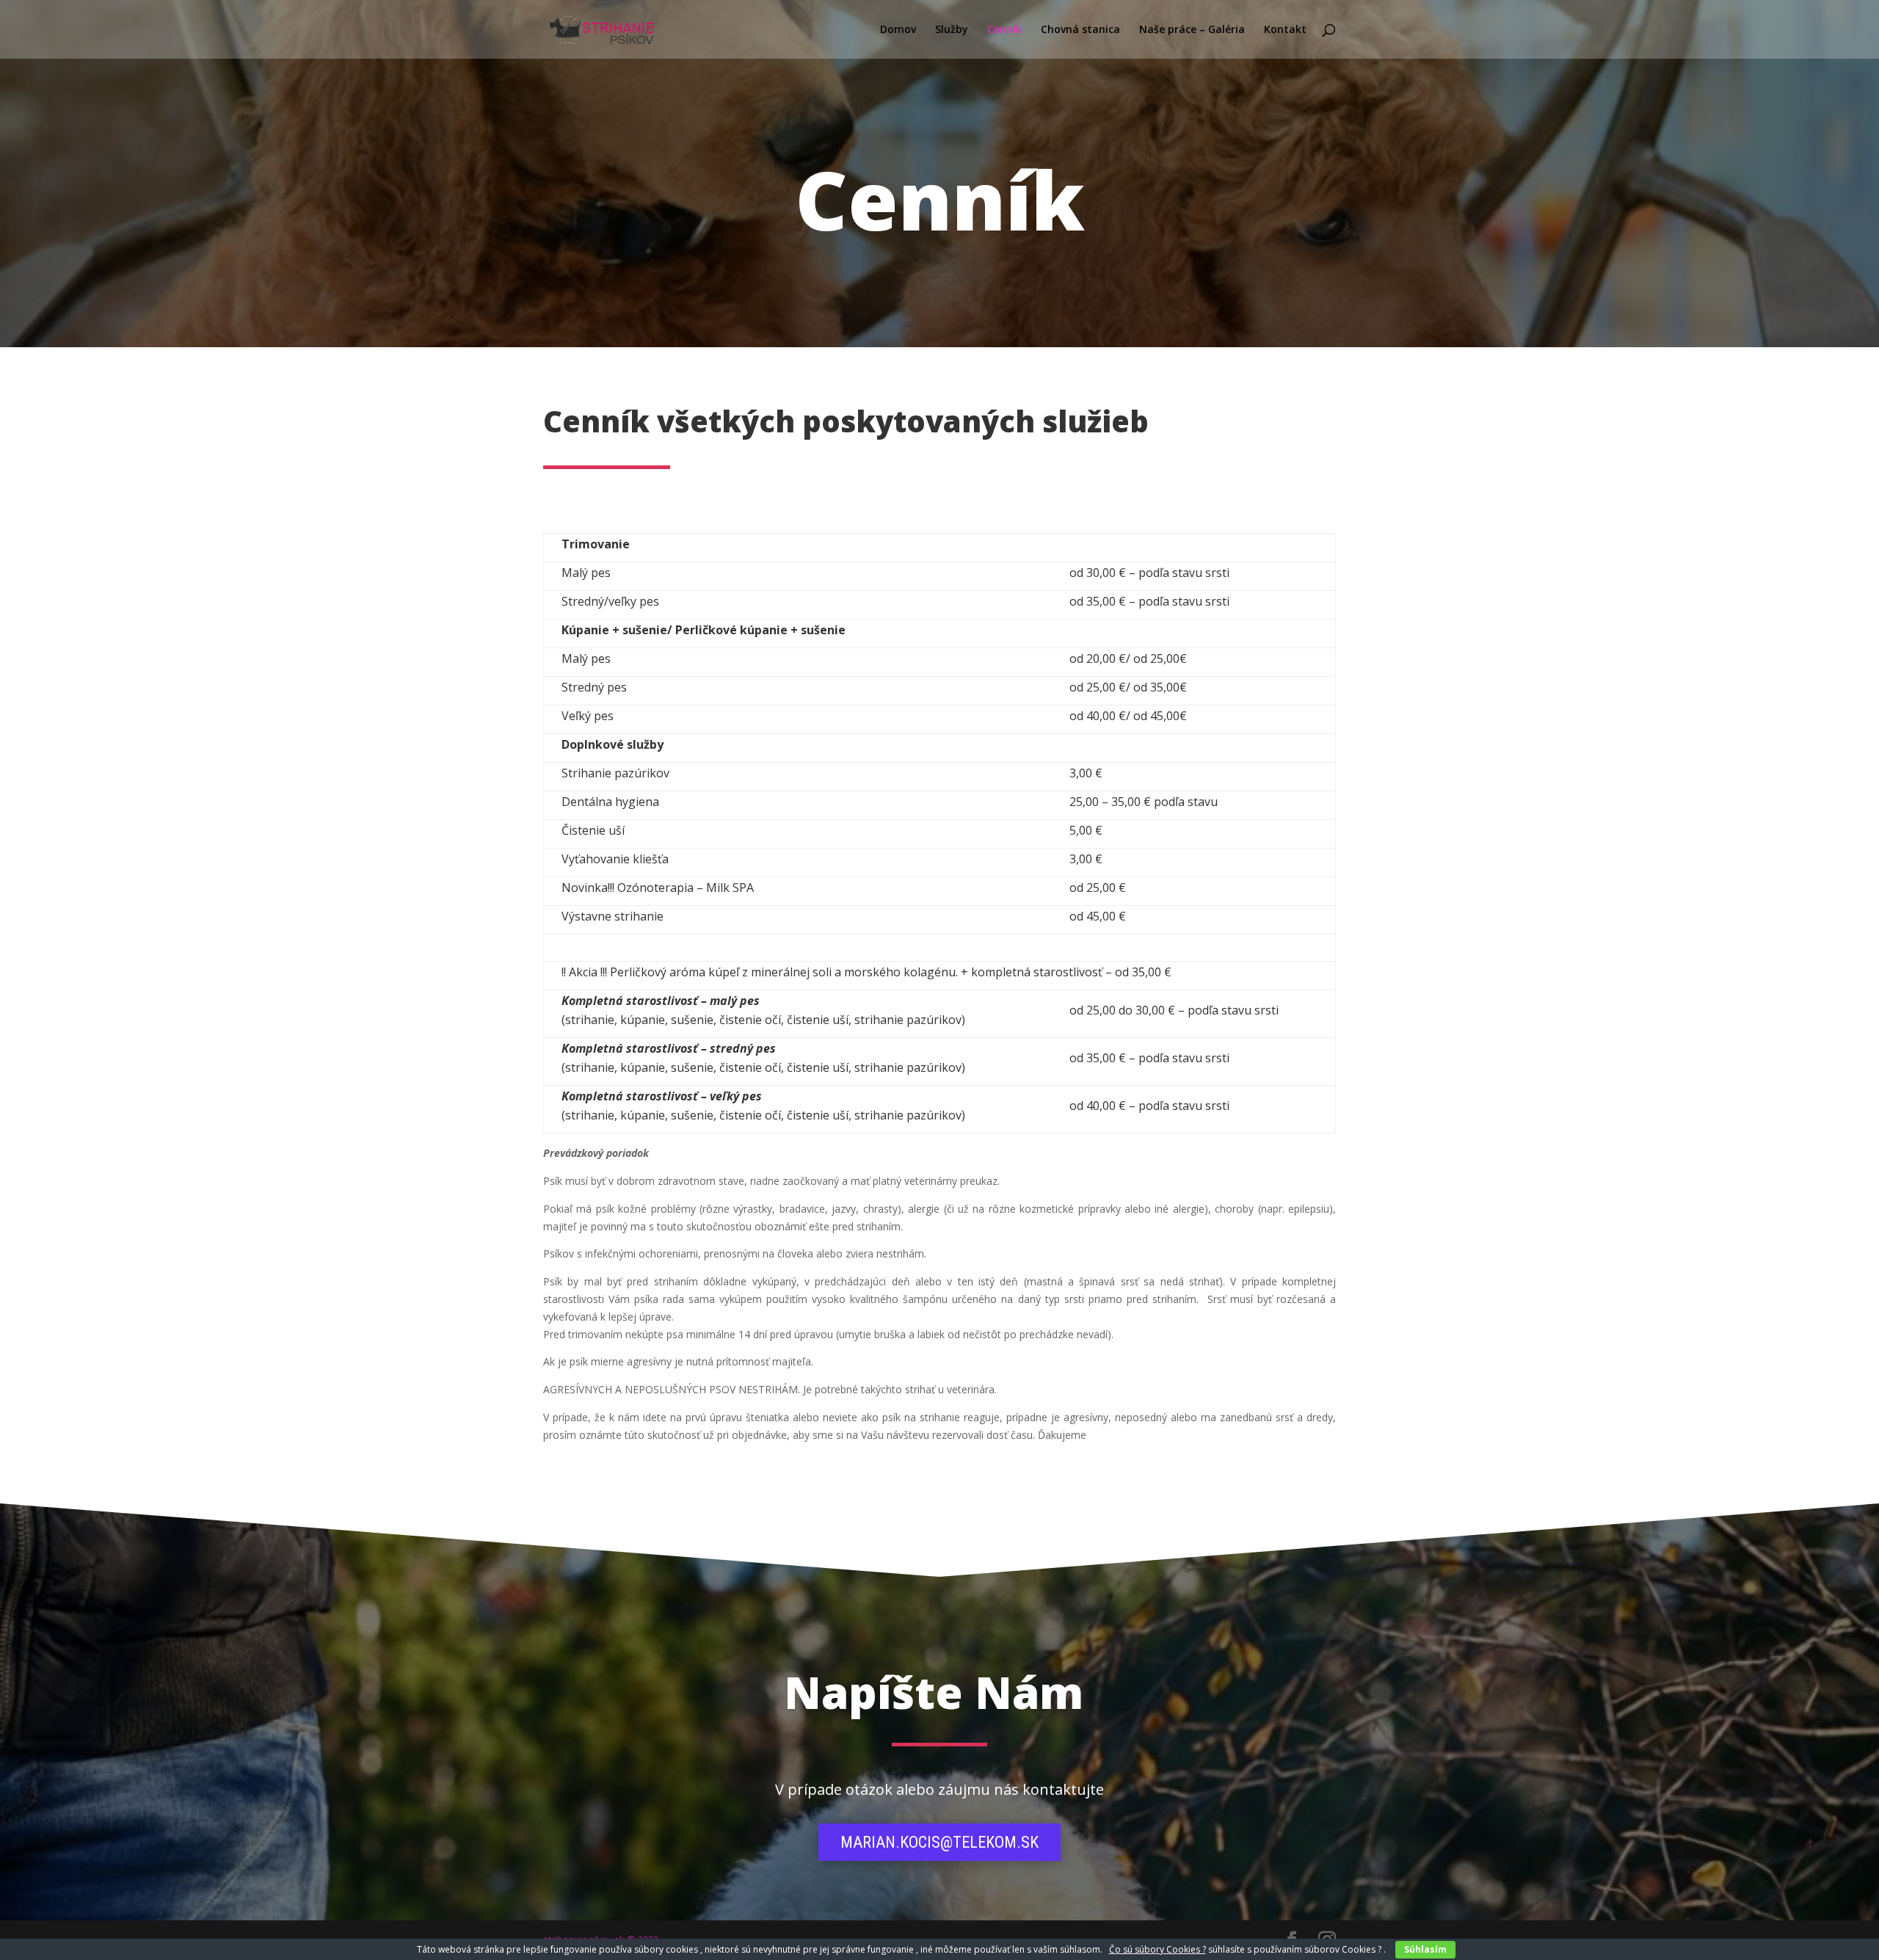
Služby (952, 30)
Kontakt (1285, 30)
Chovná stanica (1080, 30)
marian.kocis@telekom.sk (939, 1842)
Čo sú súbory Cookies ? (1157, 1949)
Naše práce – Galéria (1192, 30)
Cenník (1004, 30)
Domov (898, 30)
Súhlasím (1425, 1949)
